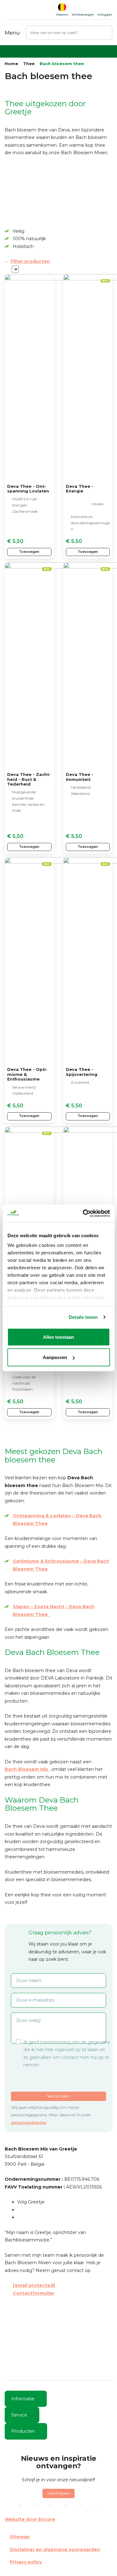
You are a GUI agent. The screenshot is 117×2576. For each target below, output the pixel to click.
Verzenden (59, 2096)
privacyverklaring (28, 2123)
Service (19, 2415)
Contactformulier (34, 2293)
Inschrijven (59, 2493)
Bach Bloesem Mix (26, 1769)
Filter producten (30, 261)
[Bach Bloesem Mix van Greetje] (25, 10)
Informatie (23, 2399)
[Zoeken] (108, 33)
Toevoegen (29, 552)
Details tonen (83, 1317)
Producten (23, 2431)
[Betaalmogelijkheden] (58, 2503)
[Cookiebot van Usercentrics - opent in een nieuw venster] (83, 1214)
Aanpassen (55, 1357)
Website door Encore (30, 2519)
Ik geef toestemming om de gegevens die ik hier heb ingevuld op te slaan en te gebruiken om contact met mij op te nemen (67, 2054)
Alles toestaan (58, 1337)
